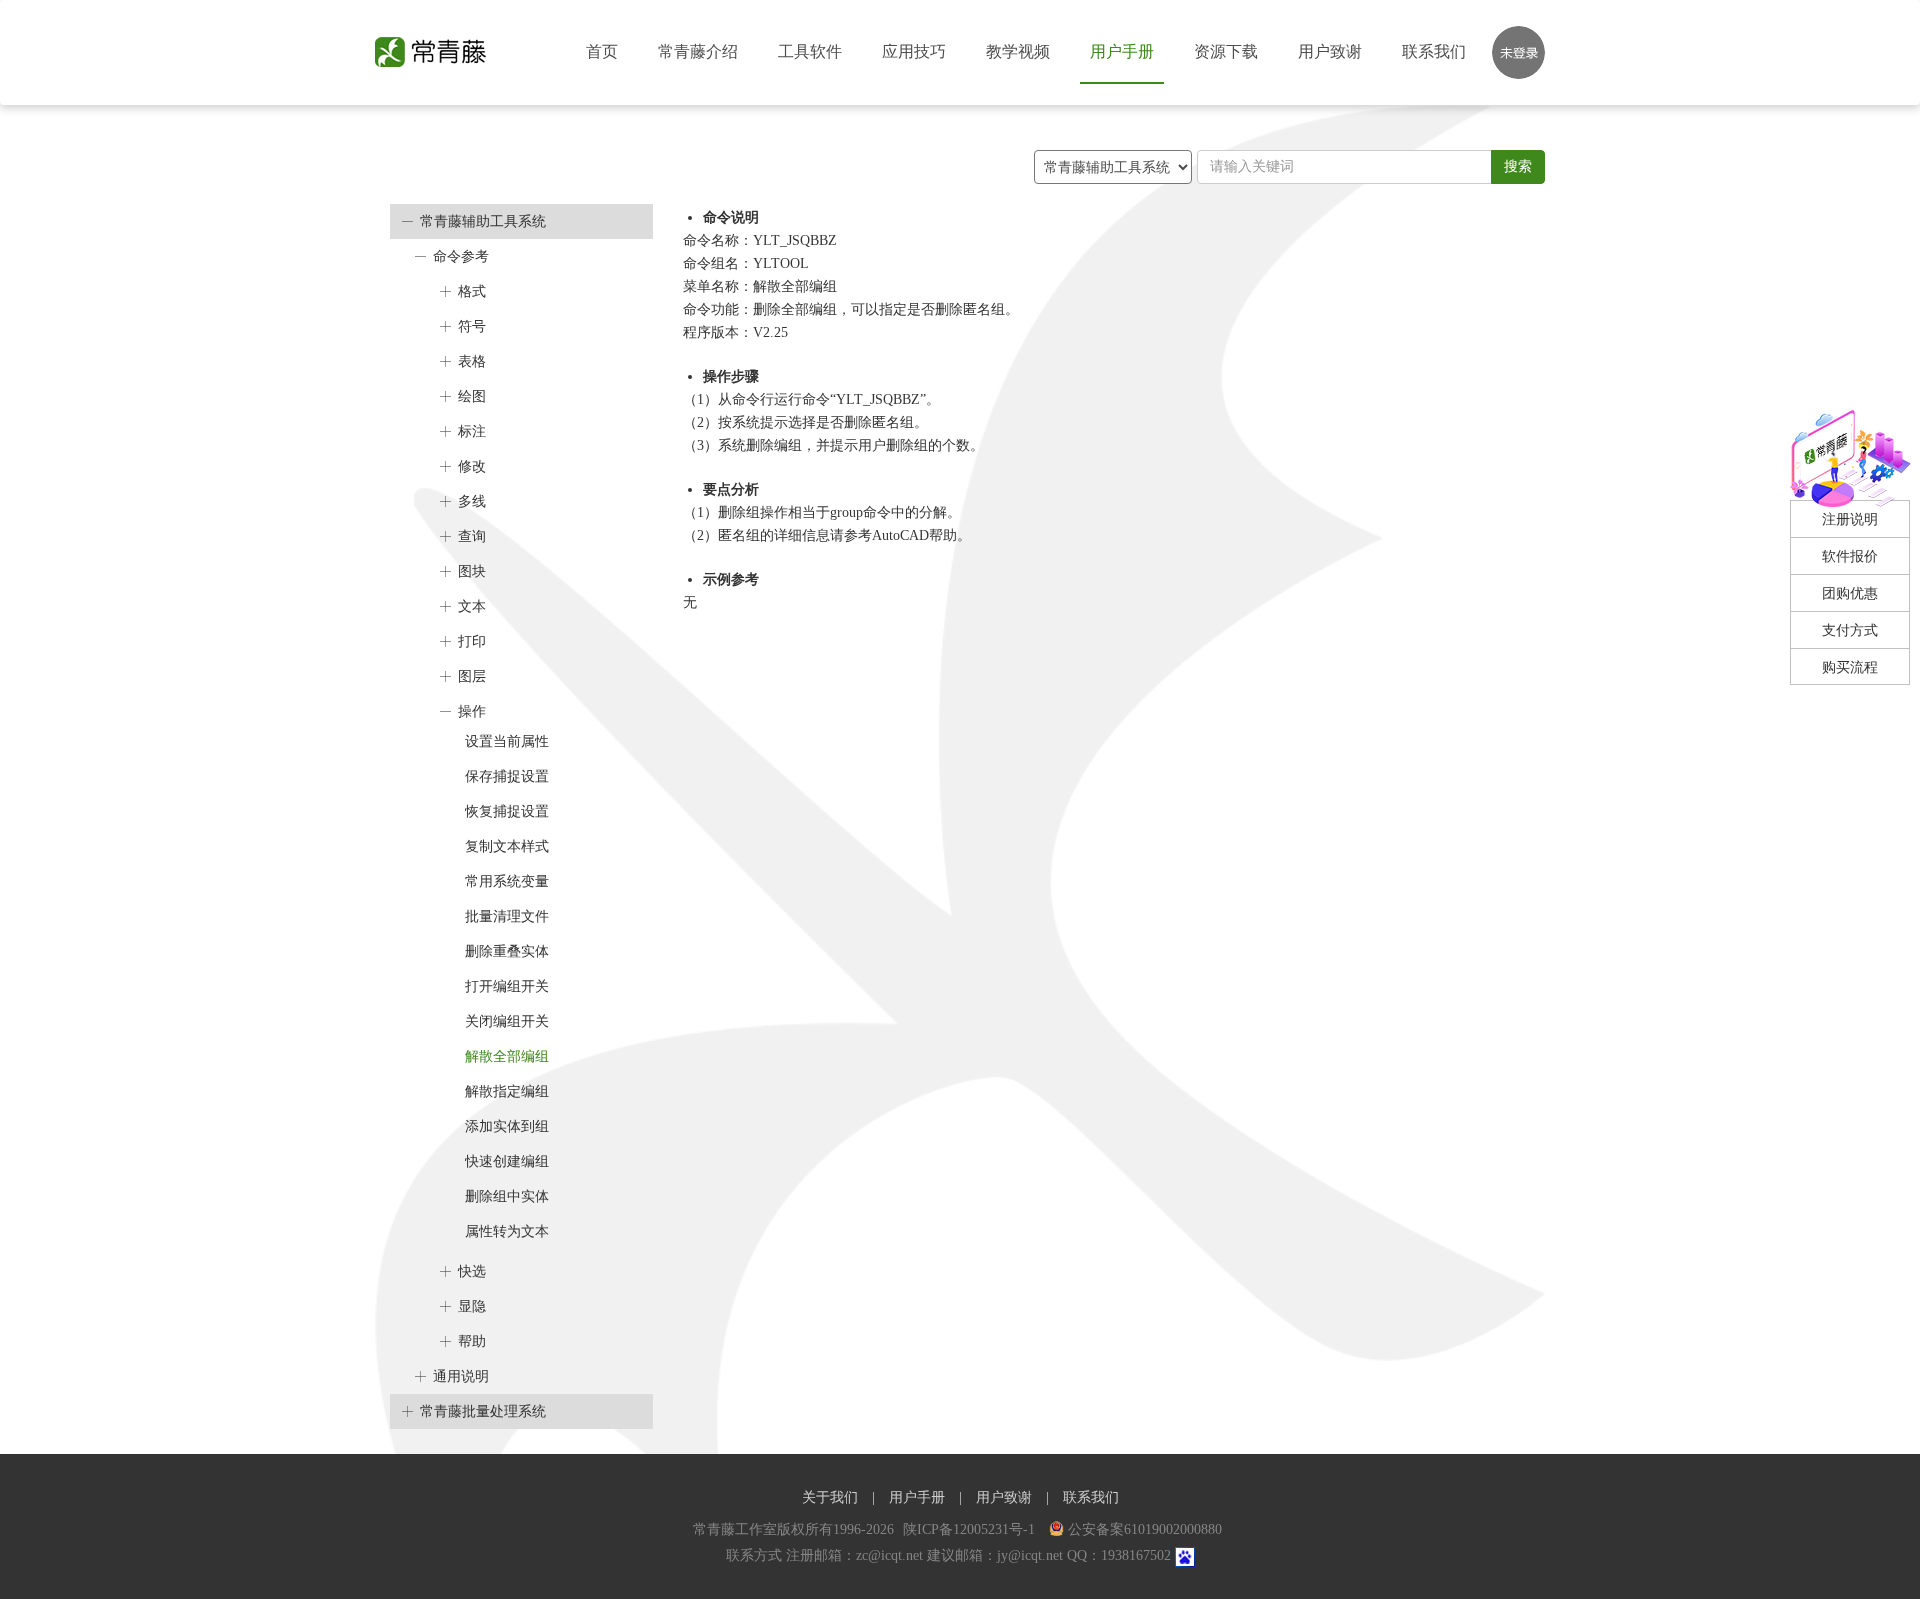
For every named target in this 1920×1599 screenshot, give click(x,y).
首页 (602, 51)
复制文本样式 (507, 846)
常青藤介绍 (698, 51)
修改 (472, 466)
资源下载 (1226, 51)
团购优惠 (1850, 593)
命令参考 (461, 256)
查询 (472, 536)
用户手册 (1122, 51)
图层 (472, 676)
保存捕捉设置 (507, 776)
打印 (472, 641)
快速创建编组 (507, 1161)
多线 (472, 501)
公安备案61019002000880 (1145, 1529)
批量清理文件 (507, 916)
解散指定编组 (507, 1091)
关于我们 (830, 1497)
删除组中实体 (507, 1196)
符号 (472, 326)
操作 (472, 711)
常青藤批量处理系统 (483, 1411)
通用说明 (461, 1376)
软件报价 (1850, 556)
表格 (472, 361)
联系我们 (1434, 51)
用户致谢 (1330, 51)
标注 (472, 431)
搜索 (1518, 166)
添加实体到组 (507, 1126)
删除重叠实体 (507, 951)
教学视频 (1018, 51)
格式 (472, 291)
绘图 (472, 396)
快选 (472, 1271)
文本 (472, 606)
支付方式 (1850, 630)
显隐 (472, 1306)
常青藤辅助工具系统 (483, 221)
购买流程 (1850, 667)
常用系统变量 (507, 881)
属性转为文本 (507, 1231)
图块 (472, 571)
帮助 (472, 1341)
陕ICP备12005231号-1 (971, 1529)
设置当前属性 (507, 741)
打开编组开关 (507, 986)
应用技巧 (914, 51)
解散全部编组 (507, 1056)
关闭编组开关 (507, 1021)
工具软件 (810, 51)
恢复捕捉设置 (507, 811)
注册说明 (1850, 519)
